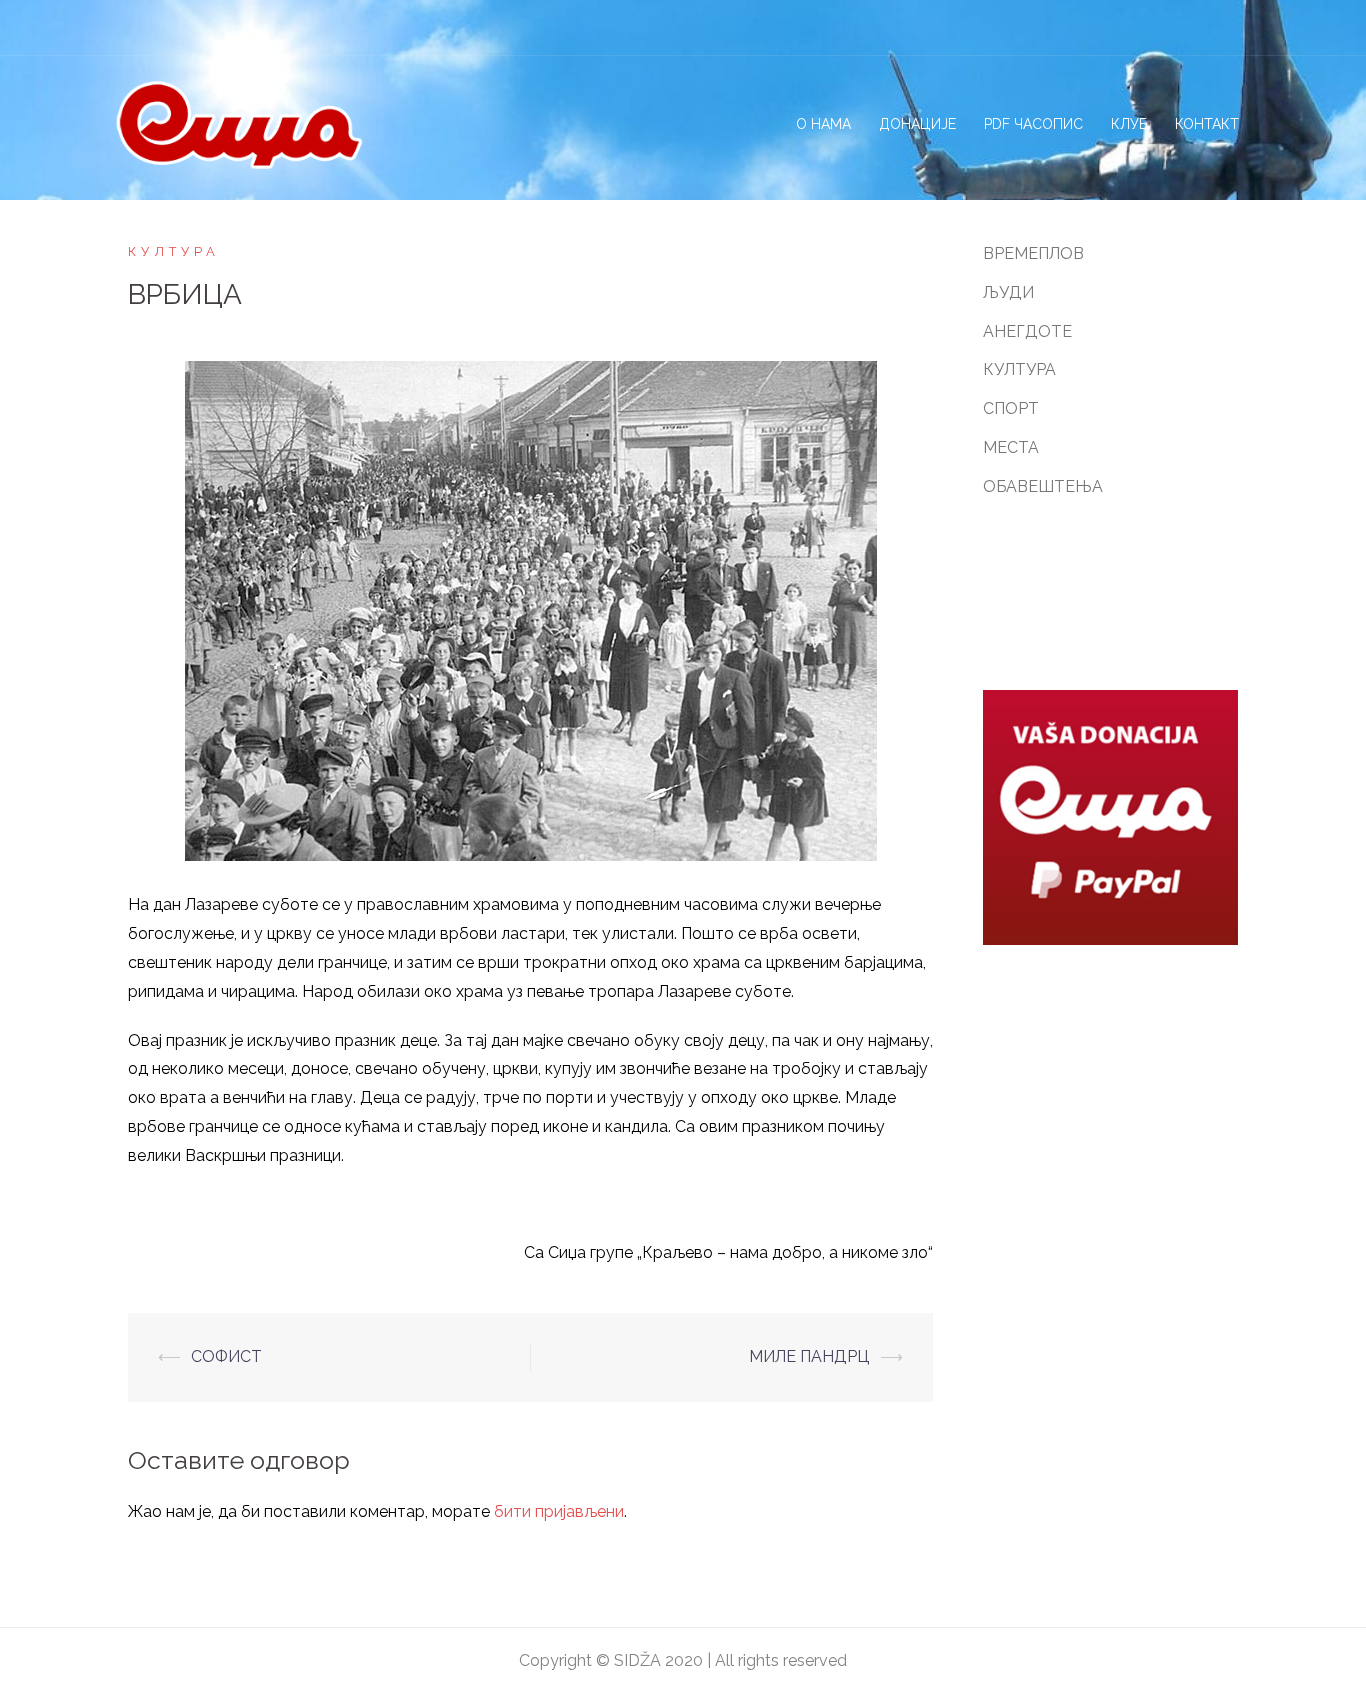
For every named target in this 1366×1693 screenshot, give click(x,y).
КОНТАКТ (1207, 124)
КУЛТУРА (174, 251)
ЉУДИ (1008, 292)
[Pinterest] (1202, 27)
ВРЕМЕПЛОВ (1033, 253)
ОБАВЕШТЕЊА (1043, 486)
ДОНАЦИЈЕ (917, 124)
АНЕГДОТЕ (1027, 331)
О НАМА (823, 124)
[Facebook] (1132, 27)
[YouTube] (1237, 27)
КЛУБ (1129, 124)
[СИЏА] (239, 123)
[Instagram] (1167, 27)
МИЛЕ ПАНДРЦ (809, 1356)
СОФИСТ (226, 1356)
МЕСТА (1011, 447)
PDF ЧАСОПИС (1033, 124)
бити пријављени (559, 1511)
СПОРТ (1011, 408)
